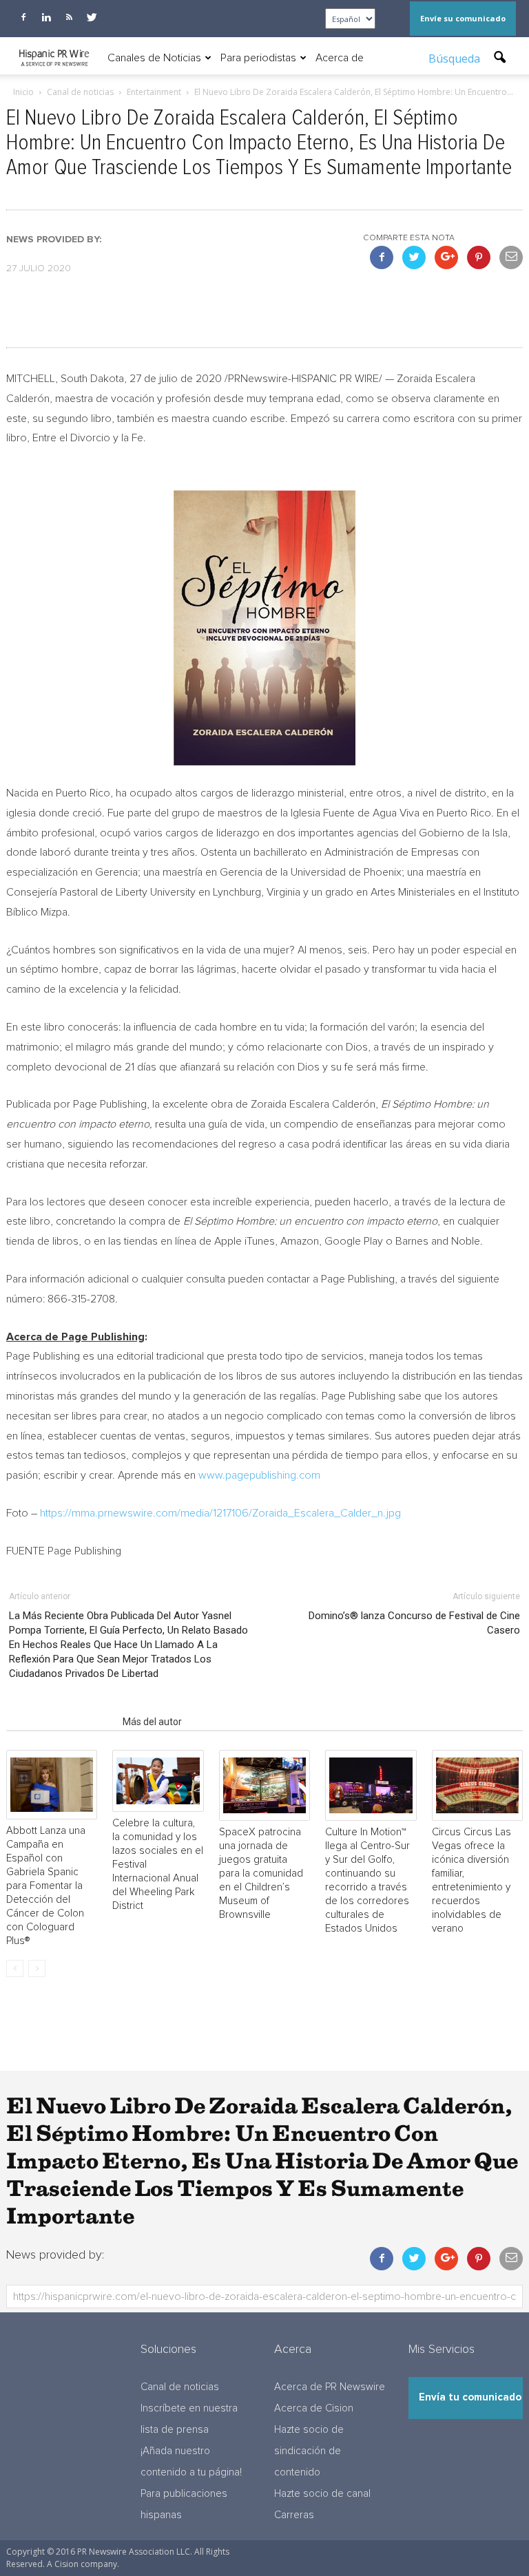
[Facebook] (23, 17)
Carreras (294, 2515)
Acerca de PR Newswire (330, 2387)
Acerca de (340, 58)
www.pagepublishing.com (259, 1475)
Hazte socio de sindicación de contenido (309, 2451)
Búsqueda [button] (456, 59)
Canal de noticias (180, 2387)
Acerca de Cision (314, 2408)
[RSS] (69, 17)
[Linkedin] (46, 17)
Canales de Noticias (154, 58)
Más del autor (152, 1722)
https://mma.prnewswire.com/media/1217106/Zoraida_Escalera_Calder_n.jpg (220, 1513)
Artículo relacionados (60, 1722)
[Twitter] (92, 17)
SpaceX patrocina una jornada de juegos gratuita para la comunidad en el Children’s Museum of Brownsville (261, 1873)
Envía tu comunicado (470, 2397)
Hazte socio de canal (322, 2494)
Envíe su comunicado (463, 18)
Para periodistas (258, 58)
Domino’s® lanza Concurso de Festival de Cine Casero (414, 1623)
